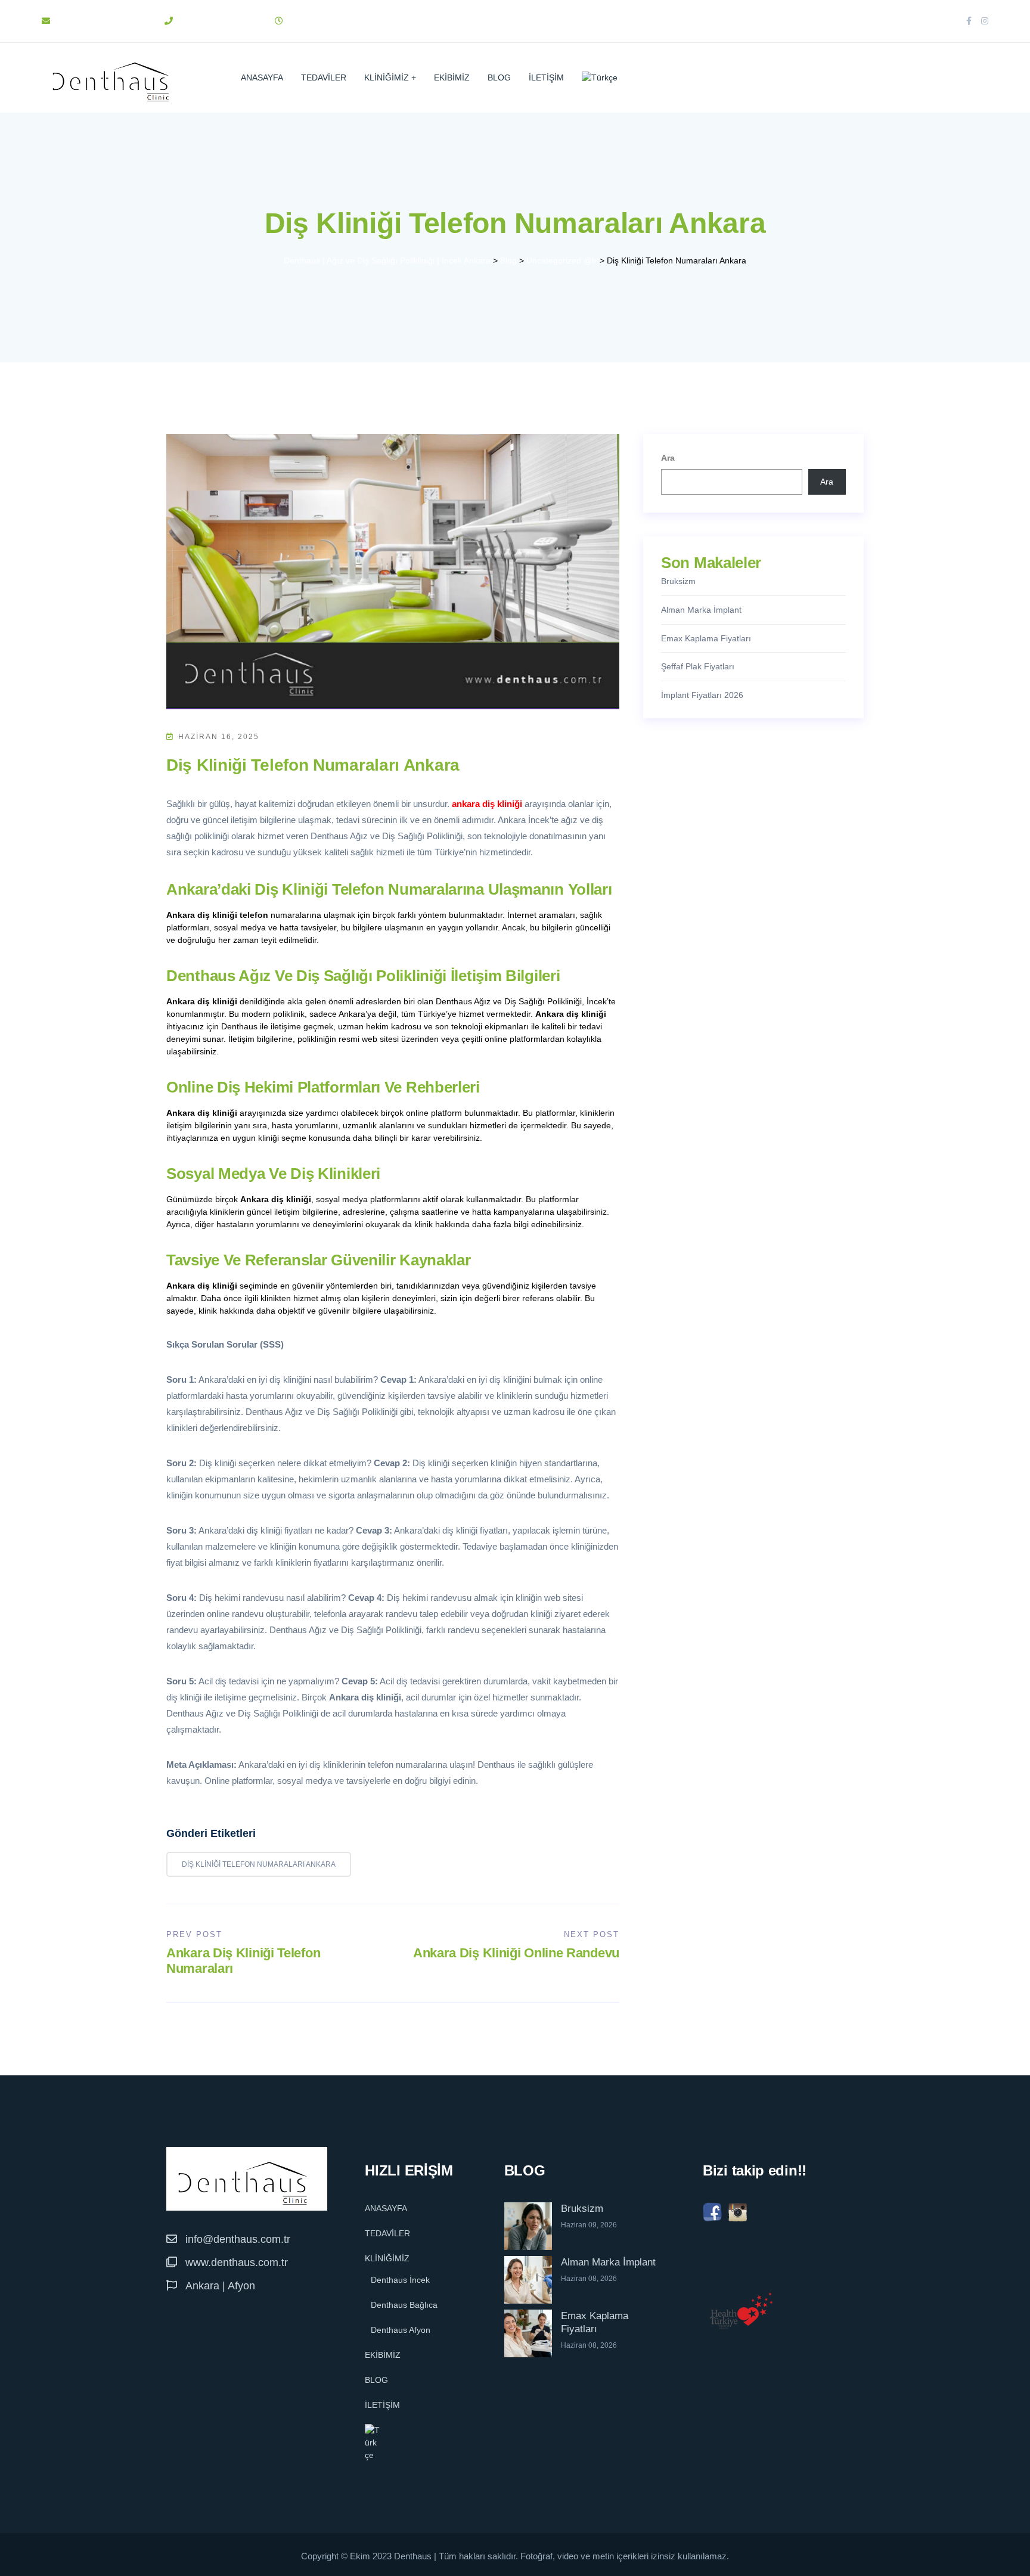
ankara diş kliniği (487, 804)
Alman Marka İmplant (701, 610)
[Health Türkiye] (742, 2311)
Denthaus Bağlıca (404, 2305)
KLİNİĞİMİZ (387, 77)
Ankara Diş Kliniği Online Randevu (516, 1953)
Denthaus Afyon (401, 2330)
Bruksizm (678, 581)
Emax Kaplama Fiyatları (706, 638)
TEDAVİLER (324, 77)
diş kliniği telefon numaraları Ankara (259, 1864)
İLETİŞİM (546, 77)
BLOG (499, 77)
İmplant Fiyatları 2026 (702, 695)
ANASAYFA (262, 77)
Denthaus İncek (400, 2280)
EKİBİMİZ (452, 77)
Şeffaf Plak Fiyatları (698, 666)
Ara (668, 458)
